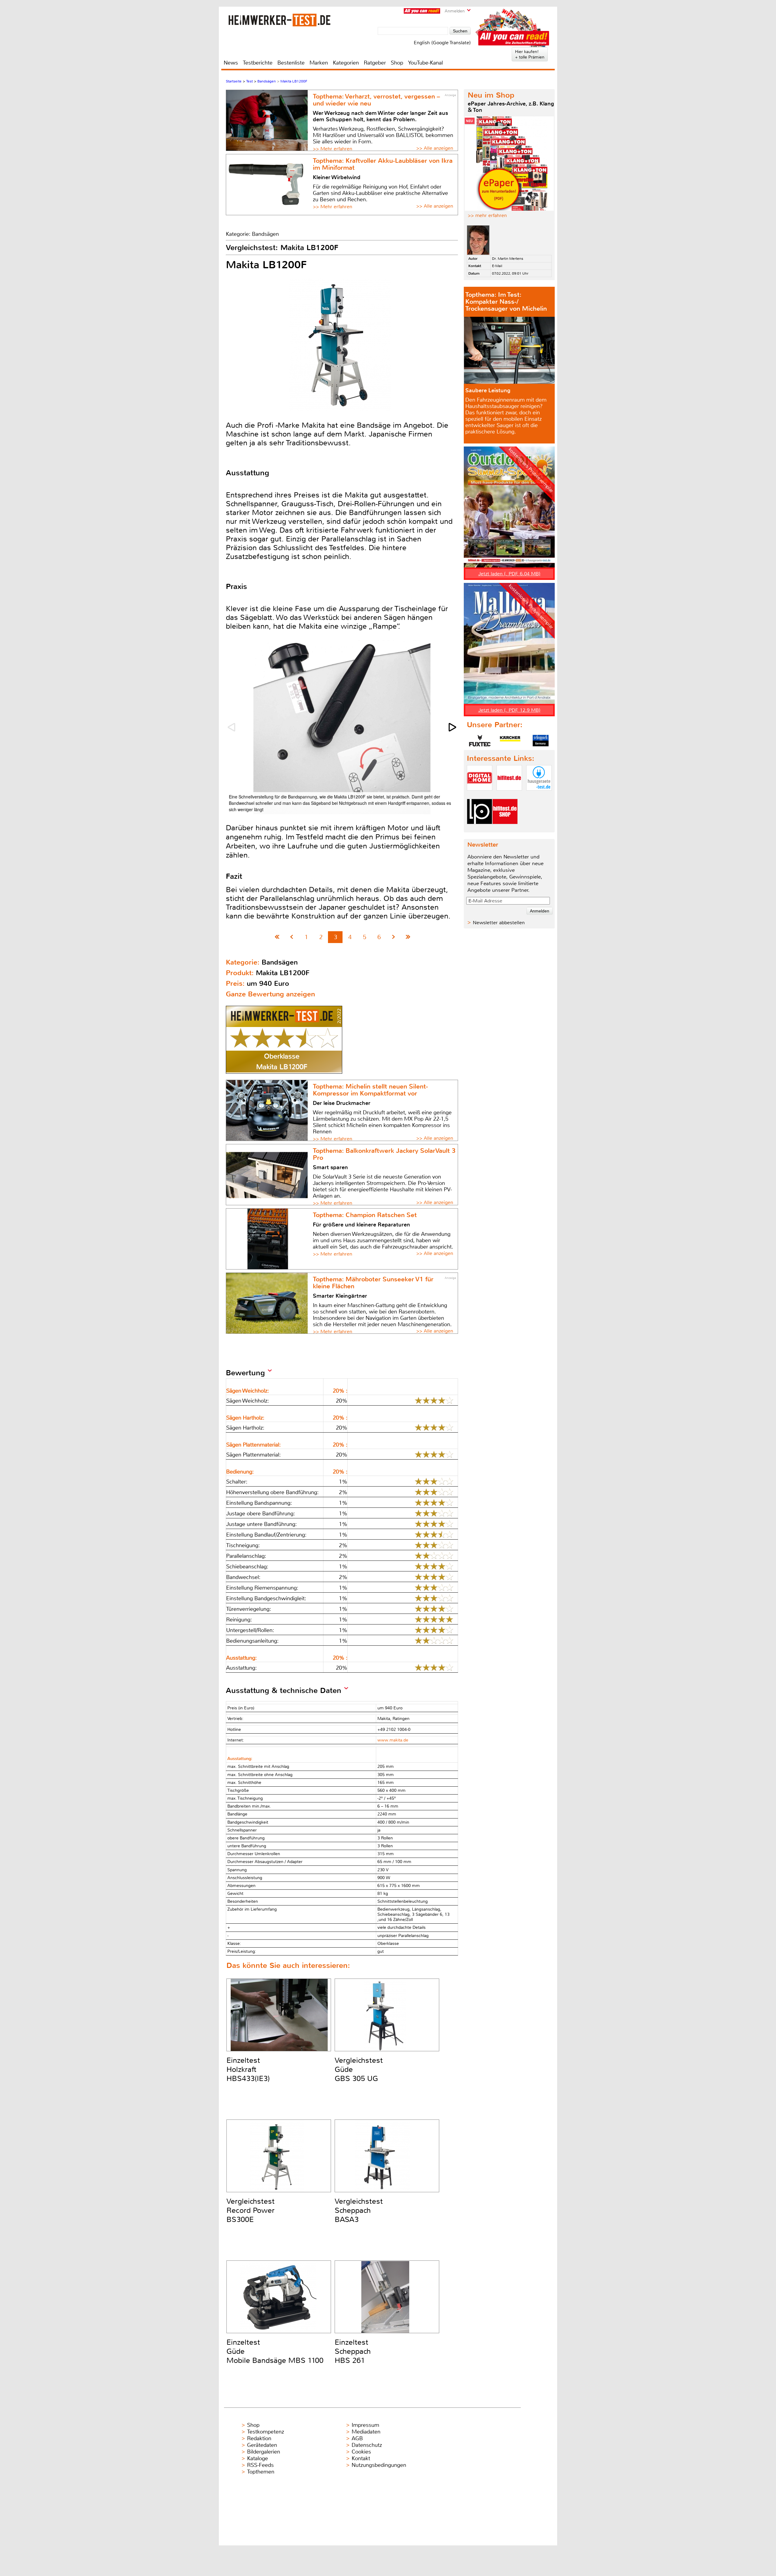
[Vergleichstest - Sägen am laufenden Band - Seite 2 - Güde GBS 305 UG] (292, 937)
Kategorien (346, 63)
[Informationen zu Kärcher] (510, 741)
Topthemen (261, 2472)
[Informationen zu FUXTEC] (480, 741)
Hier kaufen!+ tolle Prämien (530, 54)
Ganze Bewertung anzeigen (270, 994)
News (231, 63)
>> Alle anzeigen (435, 148)
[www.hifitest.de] (509, 796)
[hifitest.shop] (505, 829)
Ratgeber (375, 63)
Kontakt (361, 2458)
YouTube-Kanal (425, 63)
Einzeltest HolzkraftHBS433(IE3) (248, 2069)
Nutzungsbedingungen (379, 2465)
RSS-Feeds (260, 2465)
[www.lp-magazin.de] (480, 829)
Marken (319, 63)
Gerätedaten (262, 2445)
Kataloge (258, 2458)
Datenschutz (367, 2445)
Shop (397, 63)
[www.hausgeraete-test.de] (539, 796)
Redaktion (259, 2438)
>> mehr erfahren (487, 215)
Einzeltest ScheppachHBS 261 (353, 2351)
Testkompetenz (266, 2432)
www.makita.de (393, 1740)
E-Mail (497, 266)
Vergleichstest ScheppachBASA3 (359, 2210)
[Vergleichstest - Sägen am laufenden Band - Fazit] (408, 937)
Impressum (365, 2425)
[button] (453, 727)
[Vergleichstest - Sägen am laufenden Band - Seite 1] (277, 937)
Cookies (361, 2452)
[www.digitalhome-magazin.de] (480, 796)
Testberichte (258, 63)
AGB (357, 2438)
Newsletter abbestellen (499, 923)
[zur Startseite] (279, 20)
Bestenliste (291, 63)
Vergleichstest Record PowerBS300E (251, 2210)
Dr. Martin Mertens (508, 259)
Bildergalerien (264, 2452)
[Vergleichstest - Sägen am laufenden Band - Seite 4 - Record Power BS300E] (394, 937)
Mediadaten (366, 2432)
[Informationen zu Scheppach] (540, 741)
